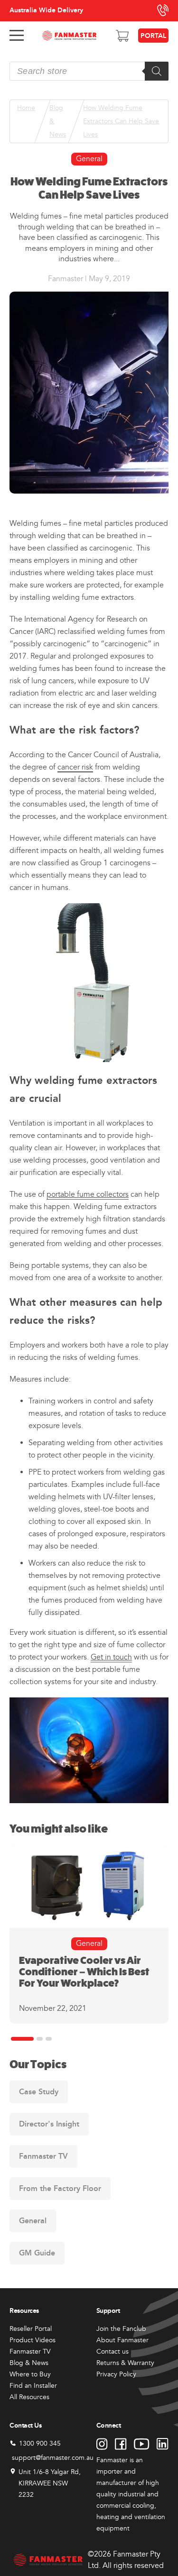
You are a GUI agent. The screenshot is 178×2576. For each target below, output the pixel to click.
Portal (153, 36)
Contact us (112, 2351)
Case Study (39, 2092)
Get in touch (111, 1657)
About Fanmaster (122, 2340)
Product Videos (33, 2340)
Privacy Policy (116, 2374)
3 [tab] (49, 2039)
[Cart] (122, 36)
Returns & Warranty (125, 2363)
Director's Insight (49, 2124)
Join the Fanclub (121, 2329)
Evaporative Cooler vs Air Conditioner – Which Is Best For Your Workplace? (84, 1972)
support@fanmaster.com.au (53, 2458)
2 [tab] (40, 2039)
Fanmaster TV (43, 2156)
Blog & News (58, 121)
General (89, 159)
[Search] (157, 71)
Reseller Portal (31, 2329)
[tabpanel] (89, 1934)
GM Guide (37, 2253)
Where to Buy (30, 2374)
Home (26, 108)
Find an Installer (33, 2386)
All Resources (29, 2397)
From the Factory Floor (60, 2188)
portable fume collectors (88, 1194)
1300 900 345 (40, 2443)
